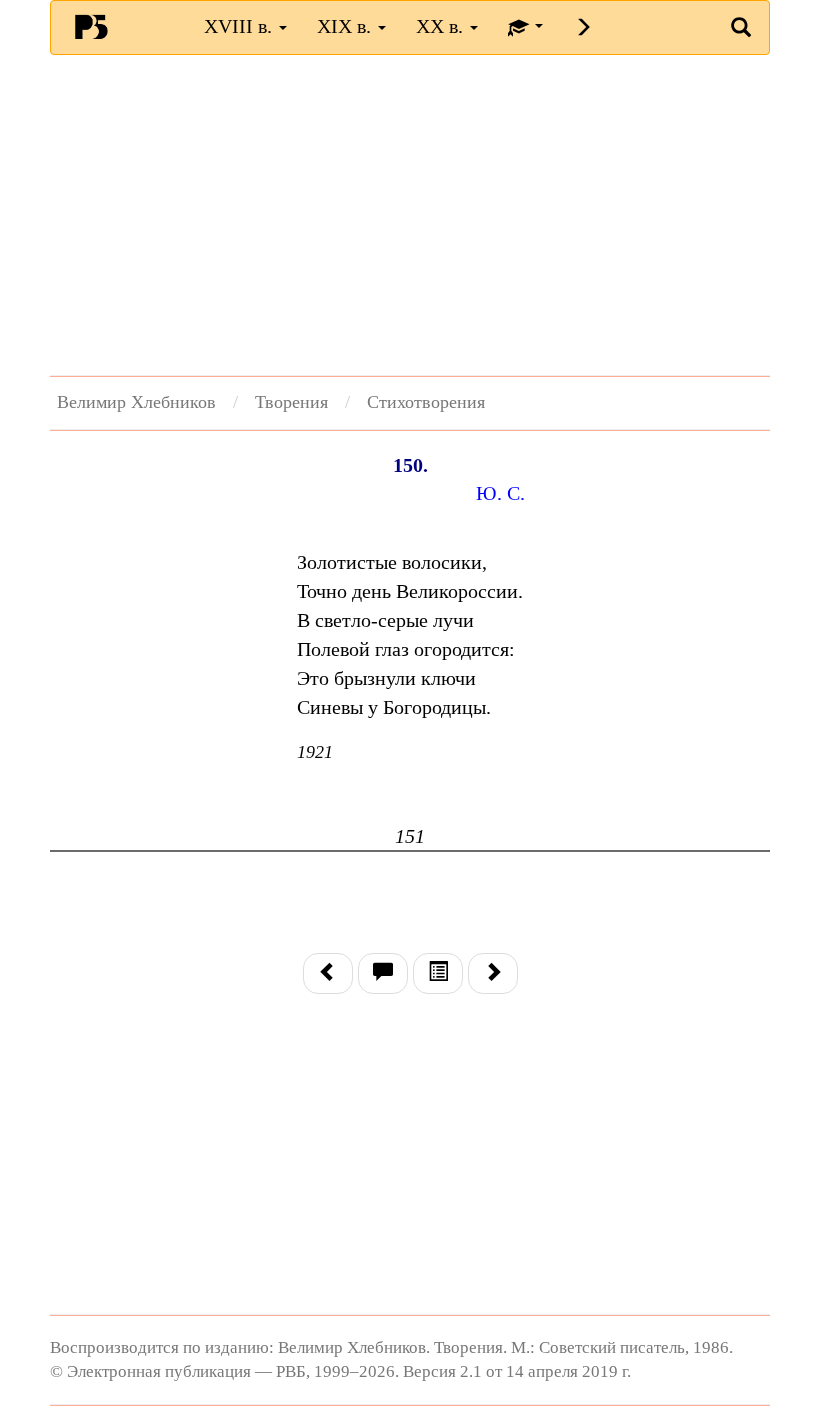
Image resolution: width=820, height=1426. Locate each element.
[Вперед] (493, 973)
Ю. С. (500, 493)
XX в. (442, 26)
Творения (291, 402)
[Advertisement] (410, 215)
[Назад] (328, 973)
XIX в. (346, 26)
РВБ (91, 26)
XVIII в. (240, 26)
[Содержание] (438, 973)
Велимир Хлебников (136, 402)
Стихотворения (426, 402)
